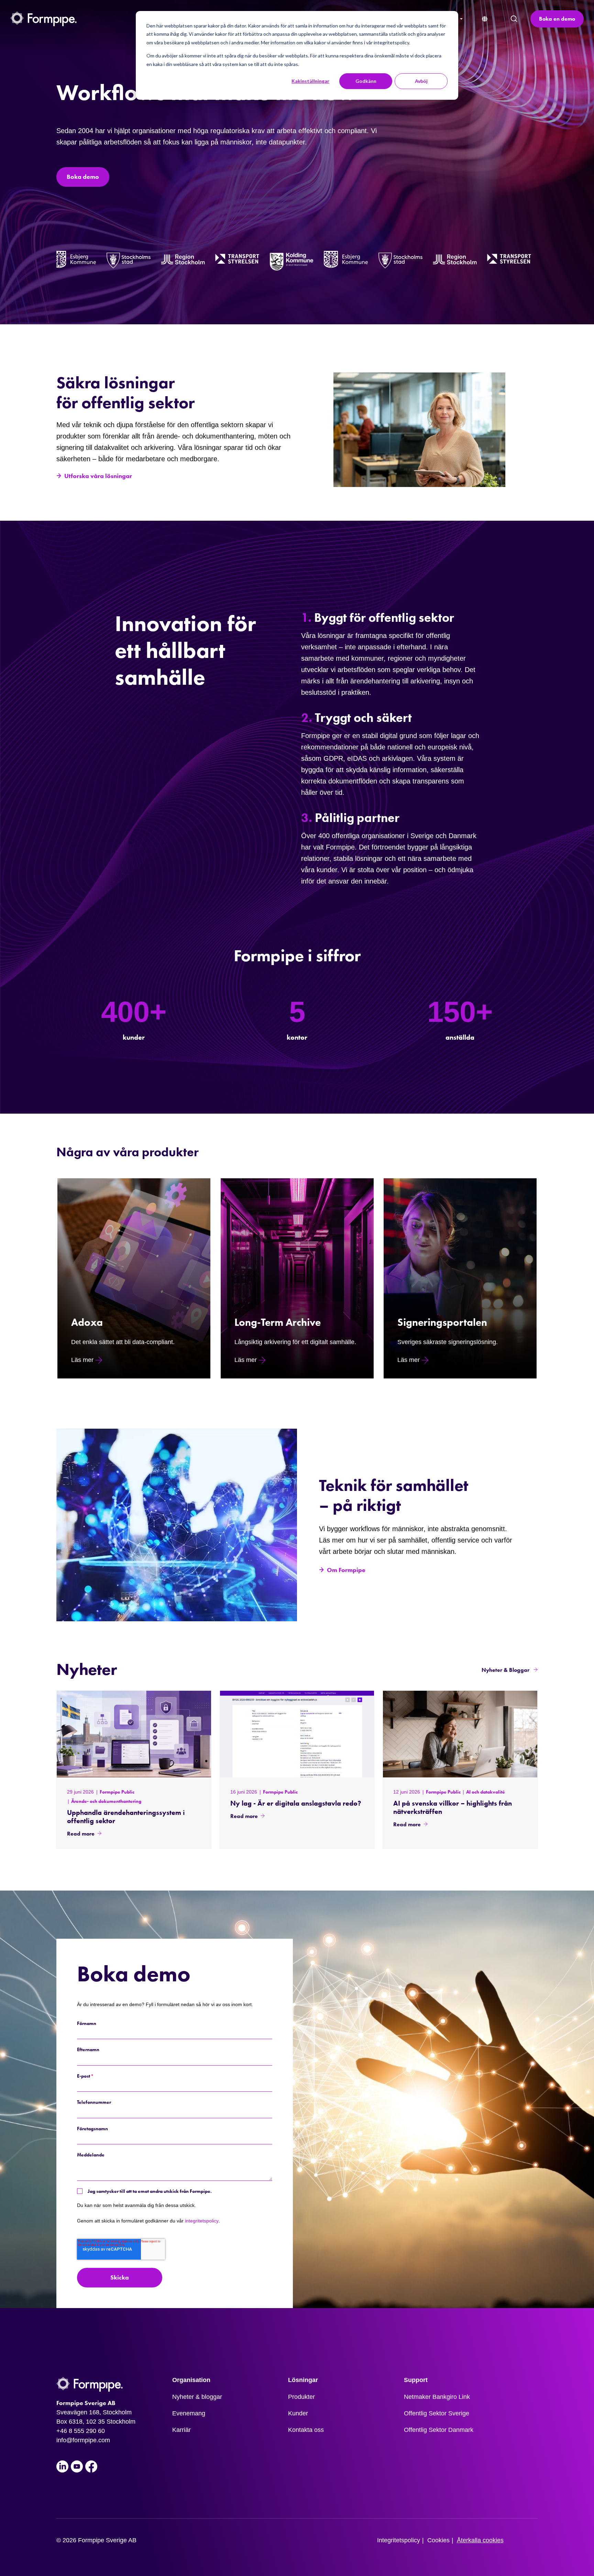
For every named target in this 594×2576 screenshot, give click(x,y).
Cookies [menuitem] (438, 2540)
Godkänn (366, 81)
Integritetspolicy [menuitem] (399, 2540)
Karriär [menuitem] (181, 2430)
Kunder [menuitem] (298, 2413)
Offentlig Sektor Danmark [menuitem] (439, 2430)
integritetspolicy (202, 2221)
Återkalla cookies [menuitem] (480, 2540)
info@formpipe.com (83, 2440)
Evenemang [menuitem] (189, 2413)
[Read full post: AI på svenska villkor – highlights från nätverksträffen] (460, 1734)
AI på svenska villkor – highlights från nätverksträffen (453, 1807)
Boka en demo (557, 19)
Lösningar (303, 2380)
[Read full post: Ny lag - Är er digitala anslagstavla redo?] (297, 1734)
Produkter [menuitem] (301, 2397)
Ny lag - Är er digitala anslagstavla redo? (296, 1803)
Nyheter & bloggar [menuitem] (197, 2397)
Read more (81, 1834)
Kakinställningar (310, 81)
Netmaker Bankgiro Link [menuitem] (437, 2397)
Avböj (421, 81)
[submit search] (514, 19)
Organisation (191, 2380)
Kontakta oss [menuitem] (306, 2430)
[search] (514, 19)
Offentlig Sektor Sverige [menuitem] (437, 2413)
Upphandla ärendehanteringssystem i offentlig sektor (126, 1817)
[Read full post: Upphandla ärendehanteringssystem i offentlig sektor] (134, 1734)
